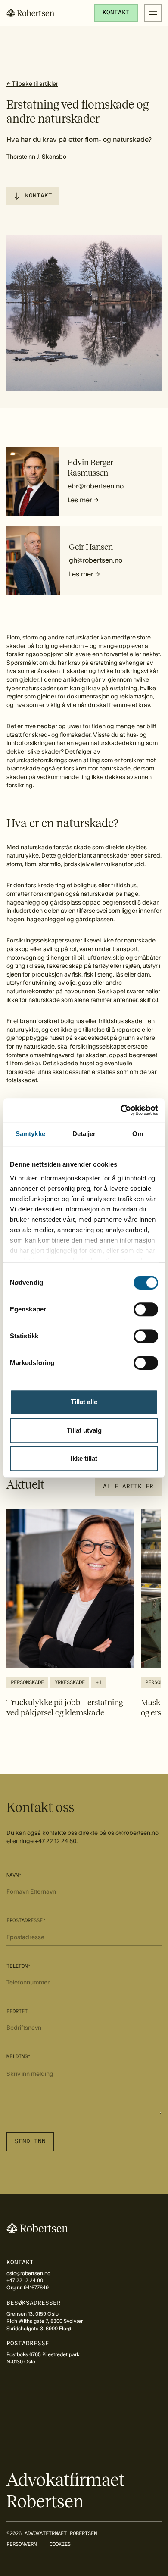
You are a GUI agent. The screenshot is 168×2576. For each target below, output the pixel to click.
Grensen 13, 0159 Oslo (33, 2314)
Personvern (22, 2544)
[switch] (146, 1309)
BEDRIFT (17, 2011)
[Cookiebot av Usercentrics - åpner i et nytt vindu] (121, 1110)
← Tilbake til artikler (32, 84)
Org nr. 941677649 (28, 2288)
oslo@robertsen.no (133, 1833)
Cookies (60, 2544)
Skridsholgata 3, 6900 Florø (39, 2329)
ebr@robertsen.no (96, 486)
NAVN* (14, 1875)
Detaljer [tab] (84, 1134)
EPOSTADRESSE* (26, 1920)
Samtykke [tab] (30, 1134)
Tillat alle (84, 1402)
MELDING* (19, 2056)
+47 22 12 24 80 (56, 1841)
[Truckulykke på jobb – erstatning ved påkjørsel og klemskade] (70, 1614)
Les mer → (83, 500)
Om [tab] (138, 1134)
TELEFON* (19, 1966)
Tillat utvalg (84, 1430)
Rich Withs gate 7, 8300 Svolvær (45, 2321)
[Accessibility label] (128, 1487)
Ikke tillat (84, 1458)
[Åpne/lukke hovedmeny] (153, 13)
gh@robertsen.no (96, 560)
